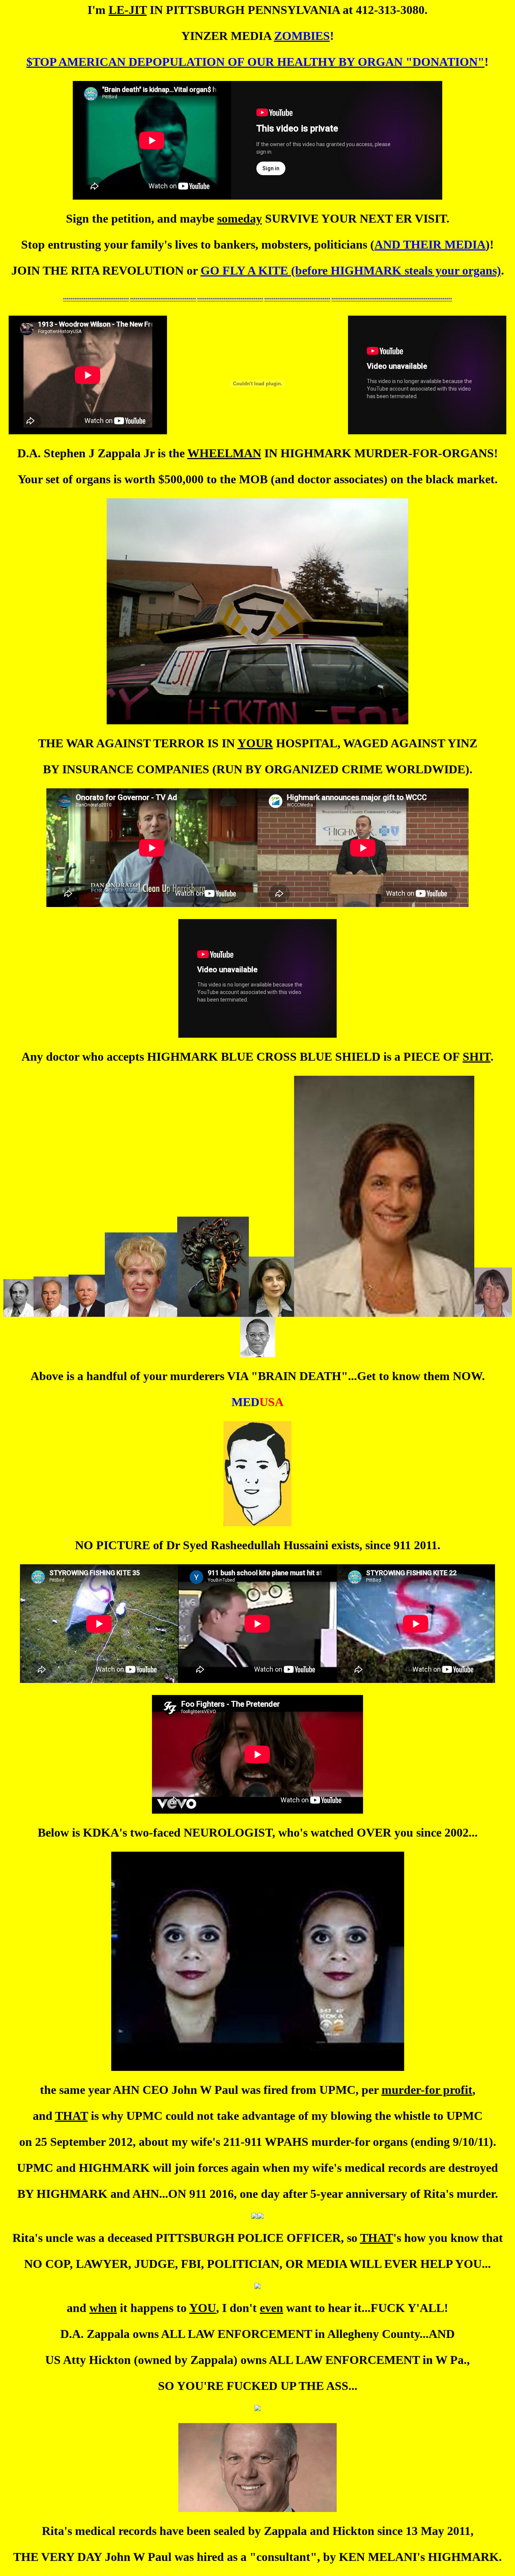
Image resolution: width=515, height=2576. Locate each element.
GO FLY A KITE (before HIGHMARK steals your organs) (351, 270)
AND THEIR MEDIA (430, 244)
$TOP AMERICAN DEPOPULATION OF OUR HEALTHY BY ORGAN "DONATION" (255, 62)
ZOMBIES (302, 36)
